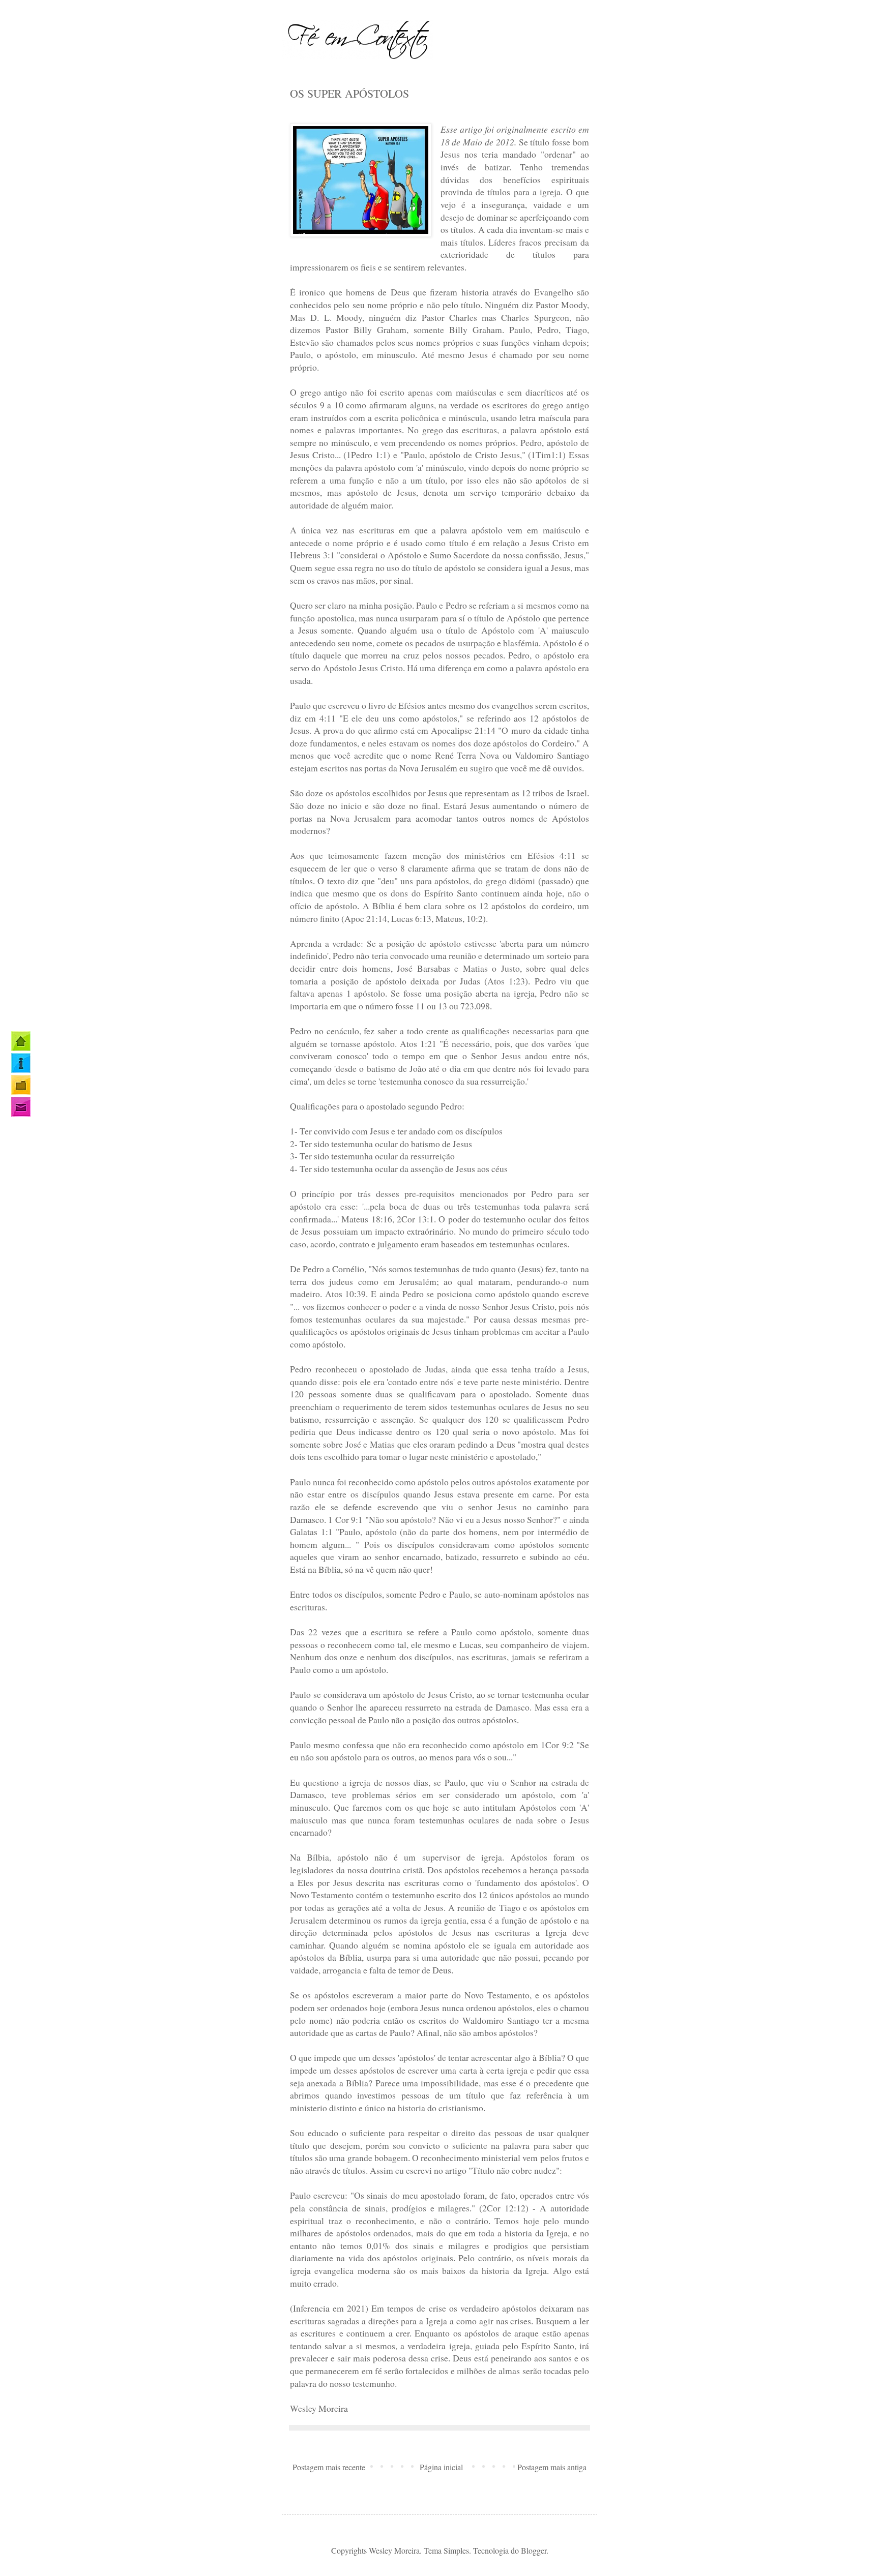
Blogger (534, 2550)
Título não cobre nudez (514, 2170)
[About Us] (21, 1063)
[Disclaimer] (21, 1085)
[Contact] (21, 1107)
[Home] (21, 1041)
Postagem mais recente (329, 2467)
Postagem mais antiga (552, 2467)
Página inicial (441, 2467)
